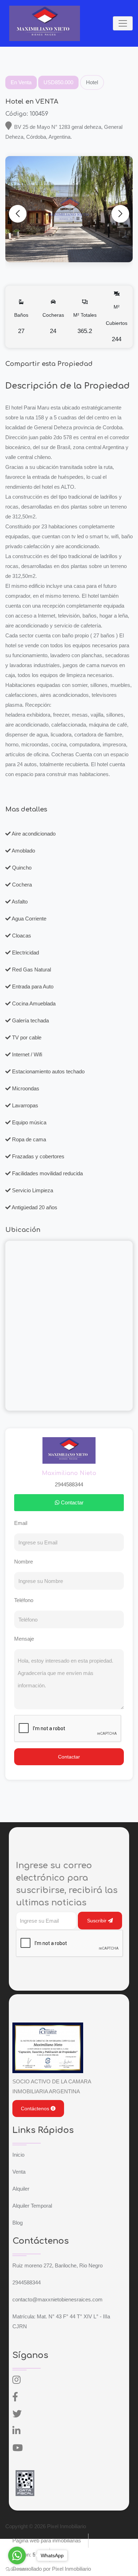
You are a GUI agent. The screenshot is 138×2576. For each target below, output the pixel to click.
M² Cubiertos (117, 323)
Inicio (18, 2155)
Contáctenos (36, 2109)
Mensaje (24, 1639)
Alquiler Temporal (32, 2206)
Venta (19, 2172)
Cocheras (53, 323)
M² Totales (85, 323)
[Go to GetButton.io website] (17, 2569)
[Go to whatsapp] (17, 2555)
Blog (18, 2223)
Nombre (24, 1562)
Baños (21, 323)
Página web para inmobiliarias (47, 2540)
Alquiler (21, 2189)
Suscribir (97, 1921)
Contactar (71, 1502)
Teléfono (24, 1600)
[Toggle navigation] (123, 23)
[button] (120, 214)
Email (21, 1523)
